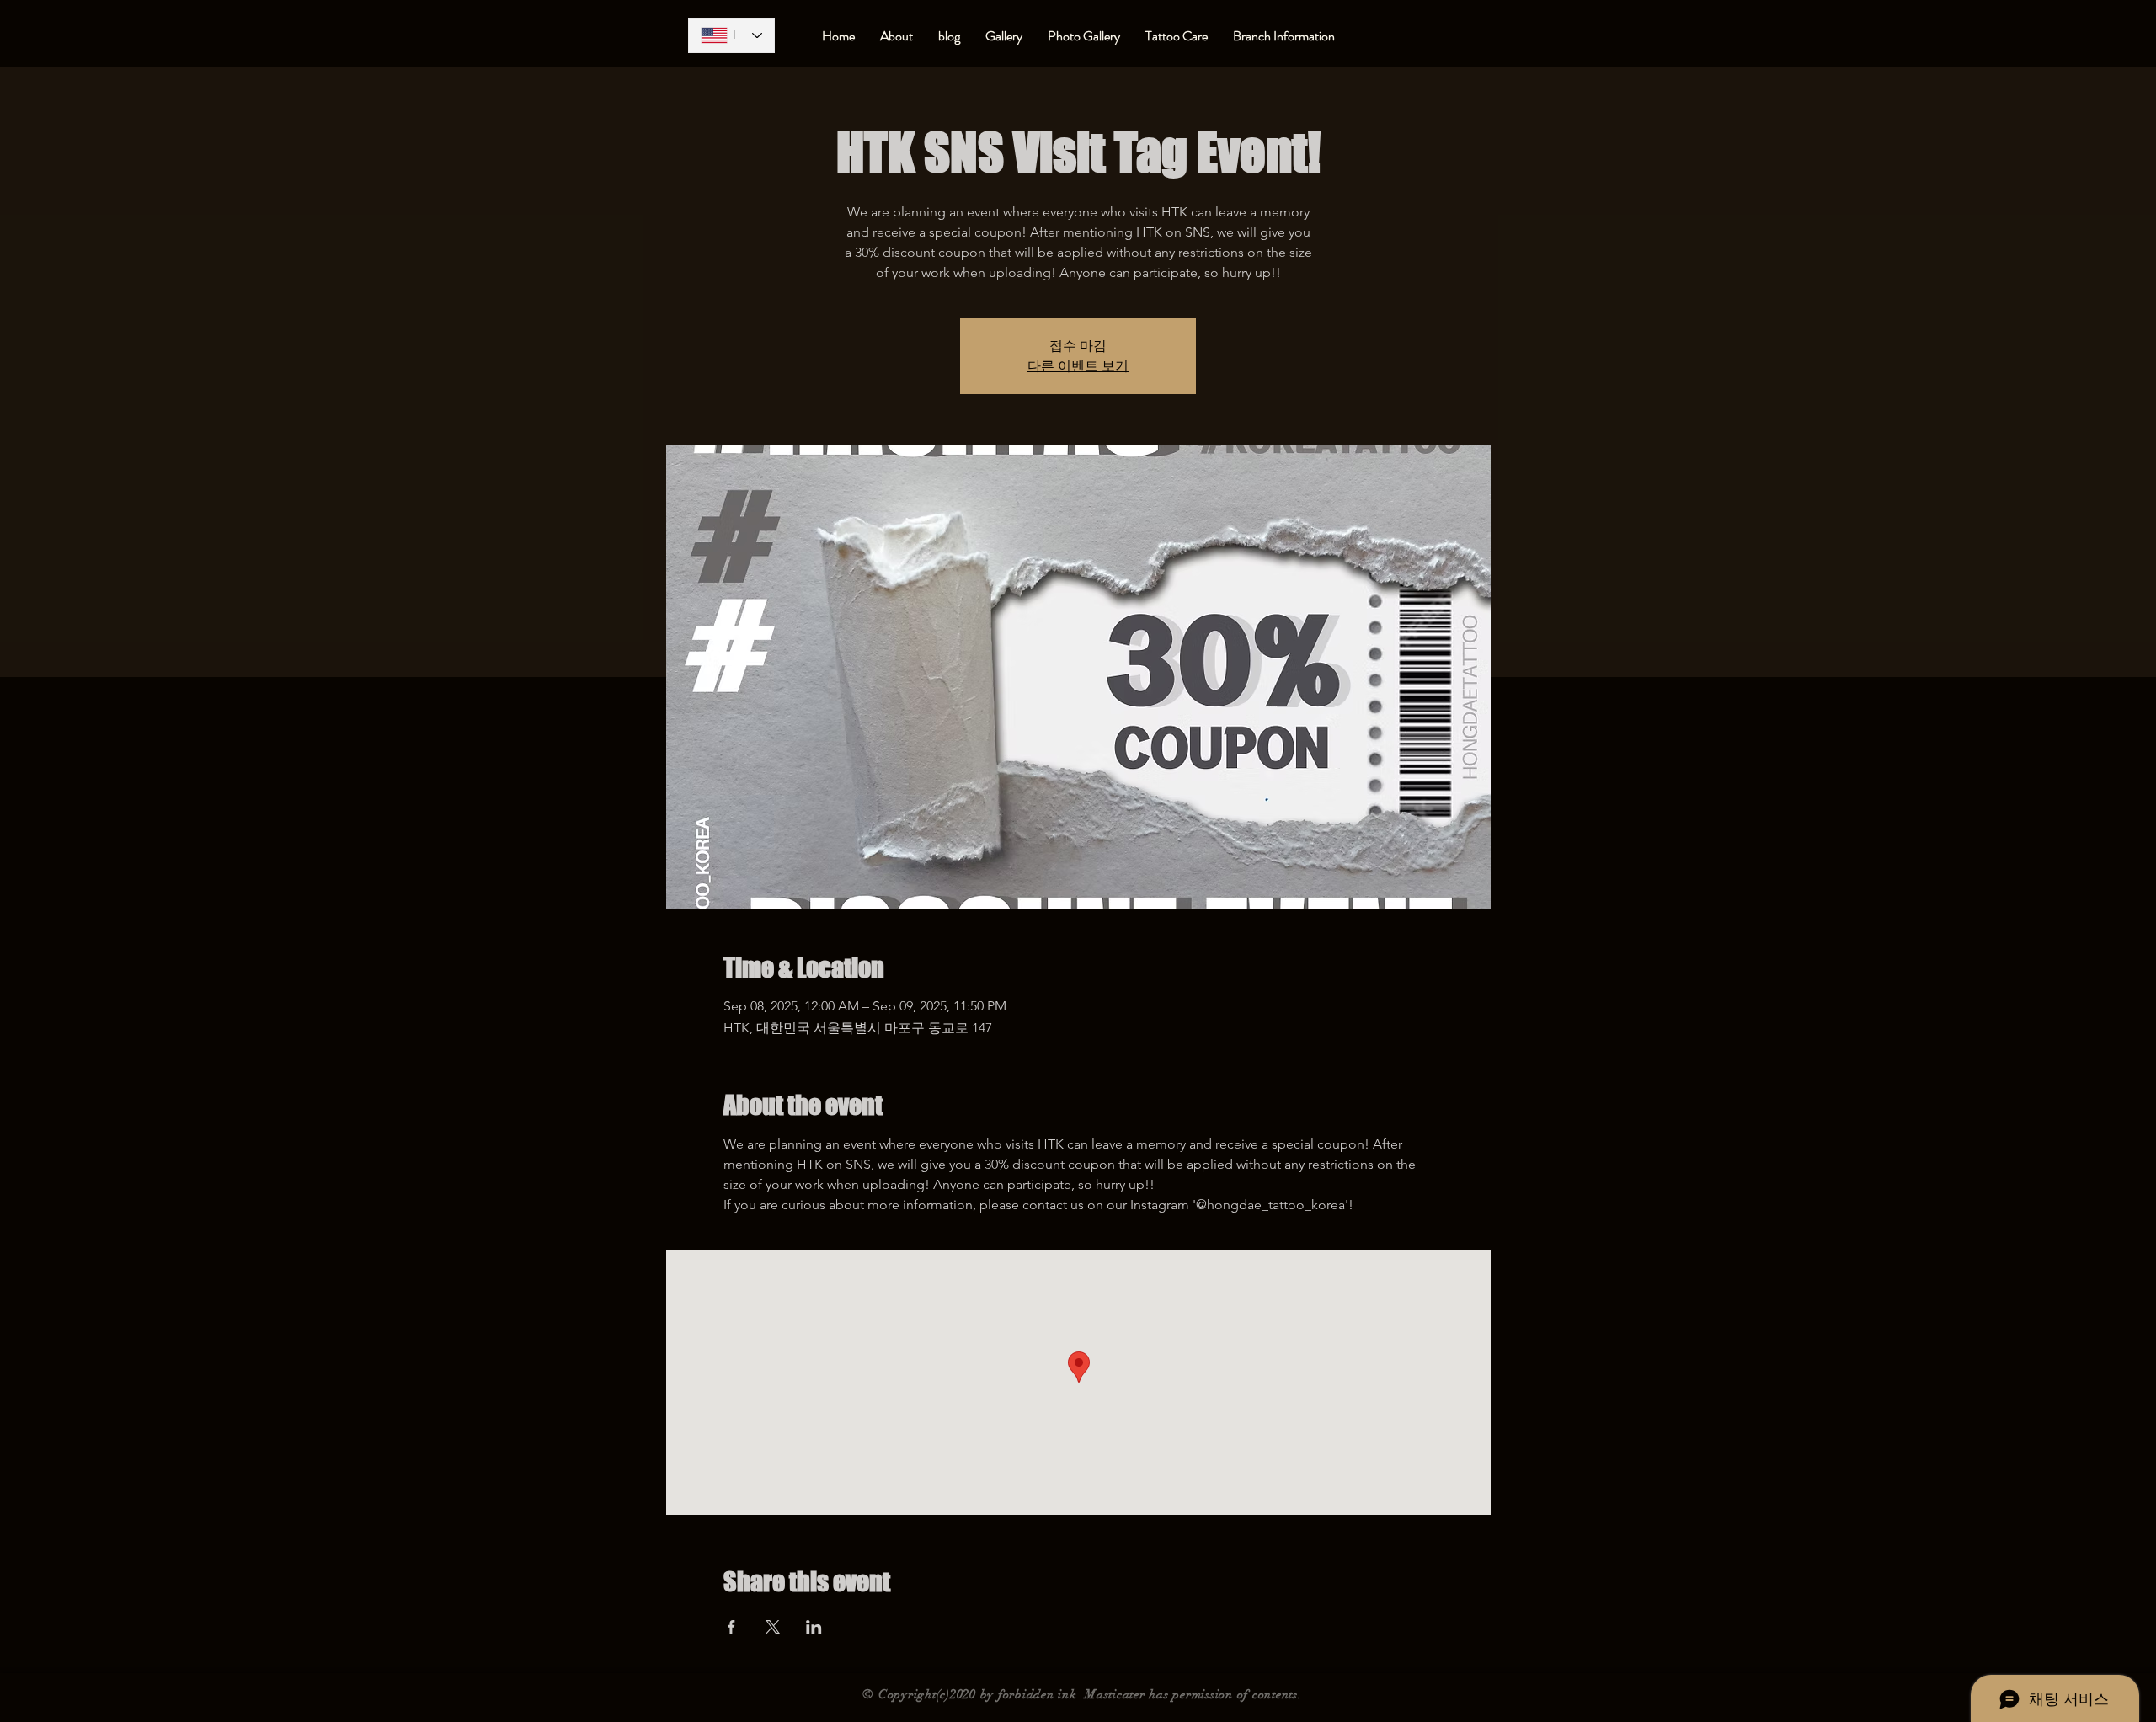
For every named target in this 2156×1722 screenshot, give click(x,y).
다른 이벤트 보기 (1078, 366)
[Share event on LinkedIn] (814, 1627)
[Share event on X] (773, 1627)
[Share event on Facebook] (731, 1627)
